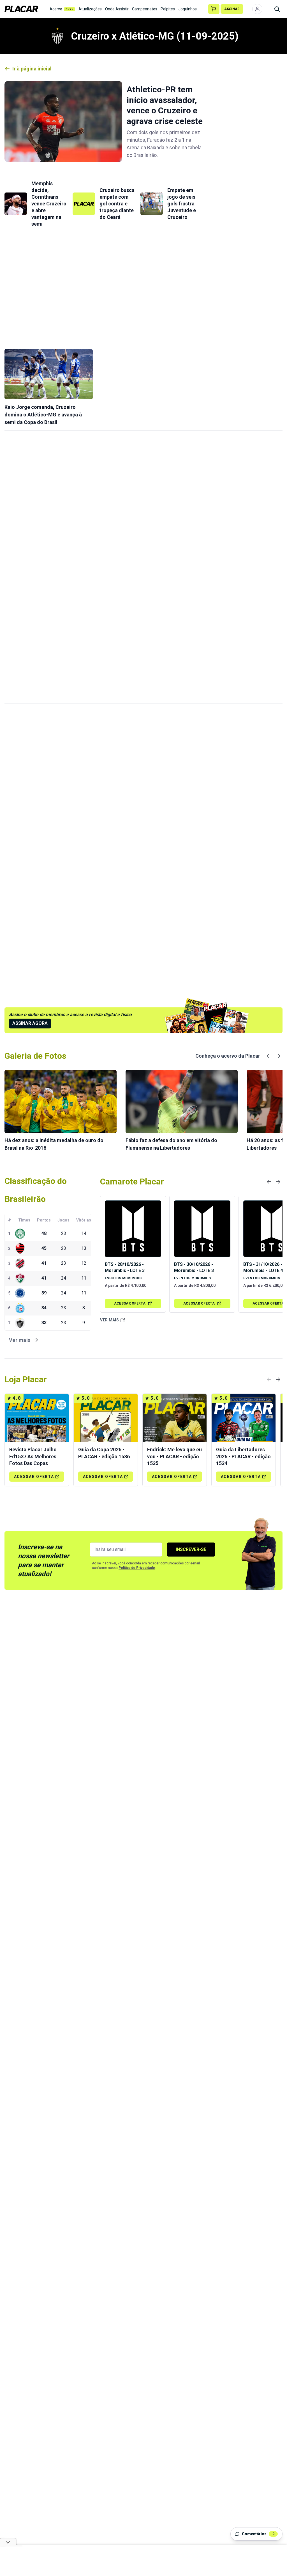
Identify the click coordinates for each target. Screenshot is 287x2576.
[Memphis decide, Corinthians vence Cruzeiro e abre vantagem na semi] (16, 204)
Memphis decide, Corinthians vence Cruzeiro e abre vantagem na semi (49, 204)
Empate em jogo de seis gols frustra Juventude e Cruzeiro (182, 204)
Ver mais (109, 1320)
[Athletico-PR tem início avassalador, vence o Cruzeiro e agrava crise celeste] (63, 122)
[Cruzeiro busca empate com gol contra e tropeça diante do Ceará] (84, 204)
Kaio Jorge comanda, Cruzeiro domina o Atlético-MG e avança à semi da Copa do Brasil (43, 415)
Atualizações (90, 9)
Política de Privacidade (137, 1568)
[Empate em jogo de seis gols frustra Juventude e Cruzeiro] (152, 204)
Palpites (168, 9)
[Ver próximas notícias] (278, 1056)
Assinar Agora (30, 1023)
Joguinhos (188, 9)
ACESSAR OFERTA (130, 1303)
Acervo (62, 9)
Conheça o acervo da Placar (228, 1056)
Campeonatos (145, 9)
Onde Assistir (117, 9)
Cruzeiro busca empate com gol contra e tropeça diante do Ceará (117, 204)
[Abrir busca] (277, 9)
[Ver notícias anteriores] (269, 1056)
